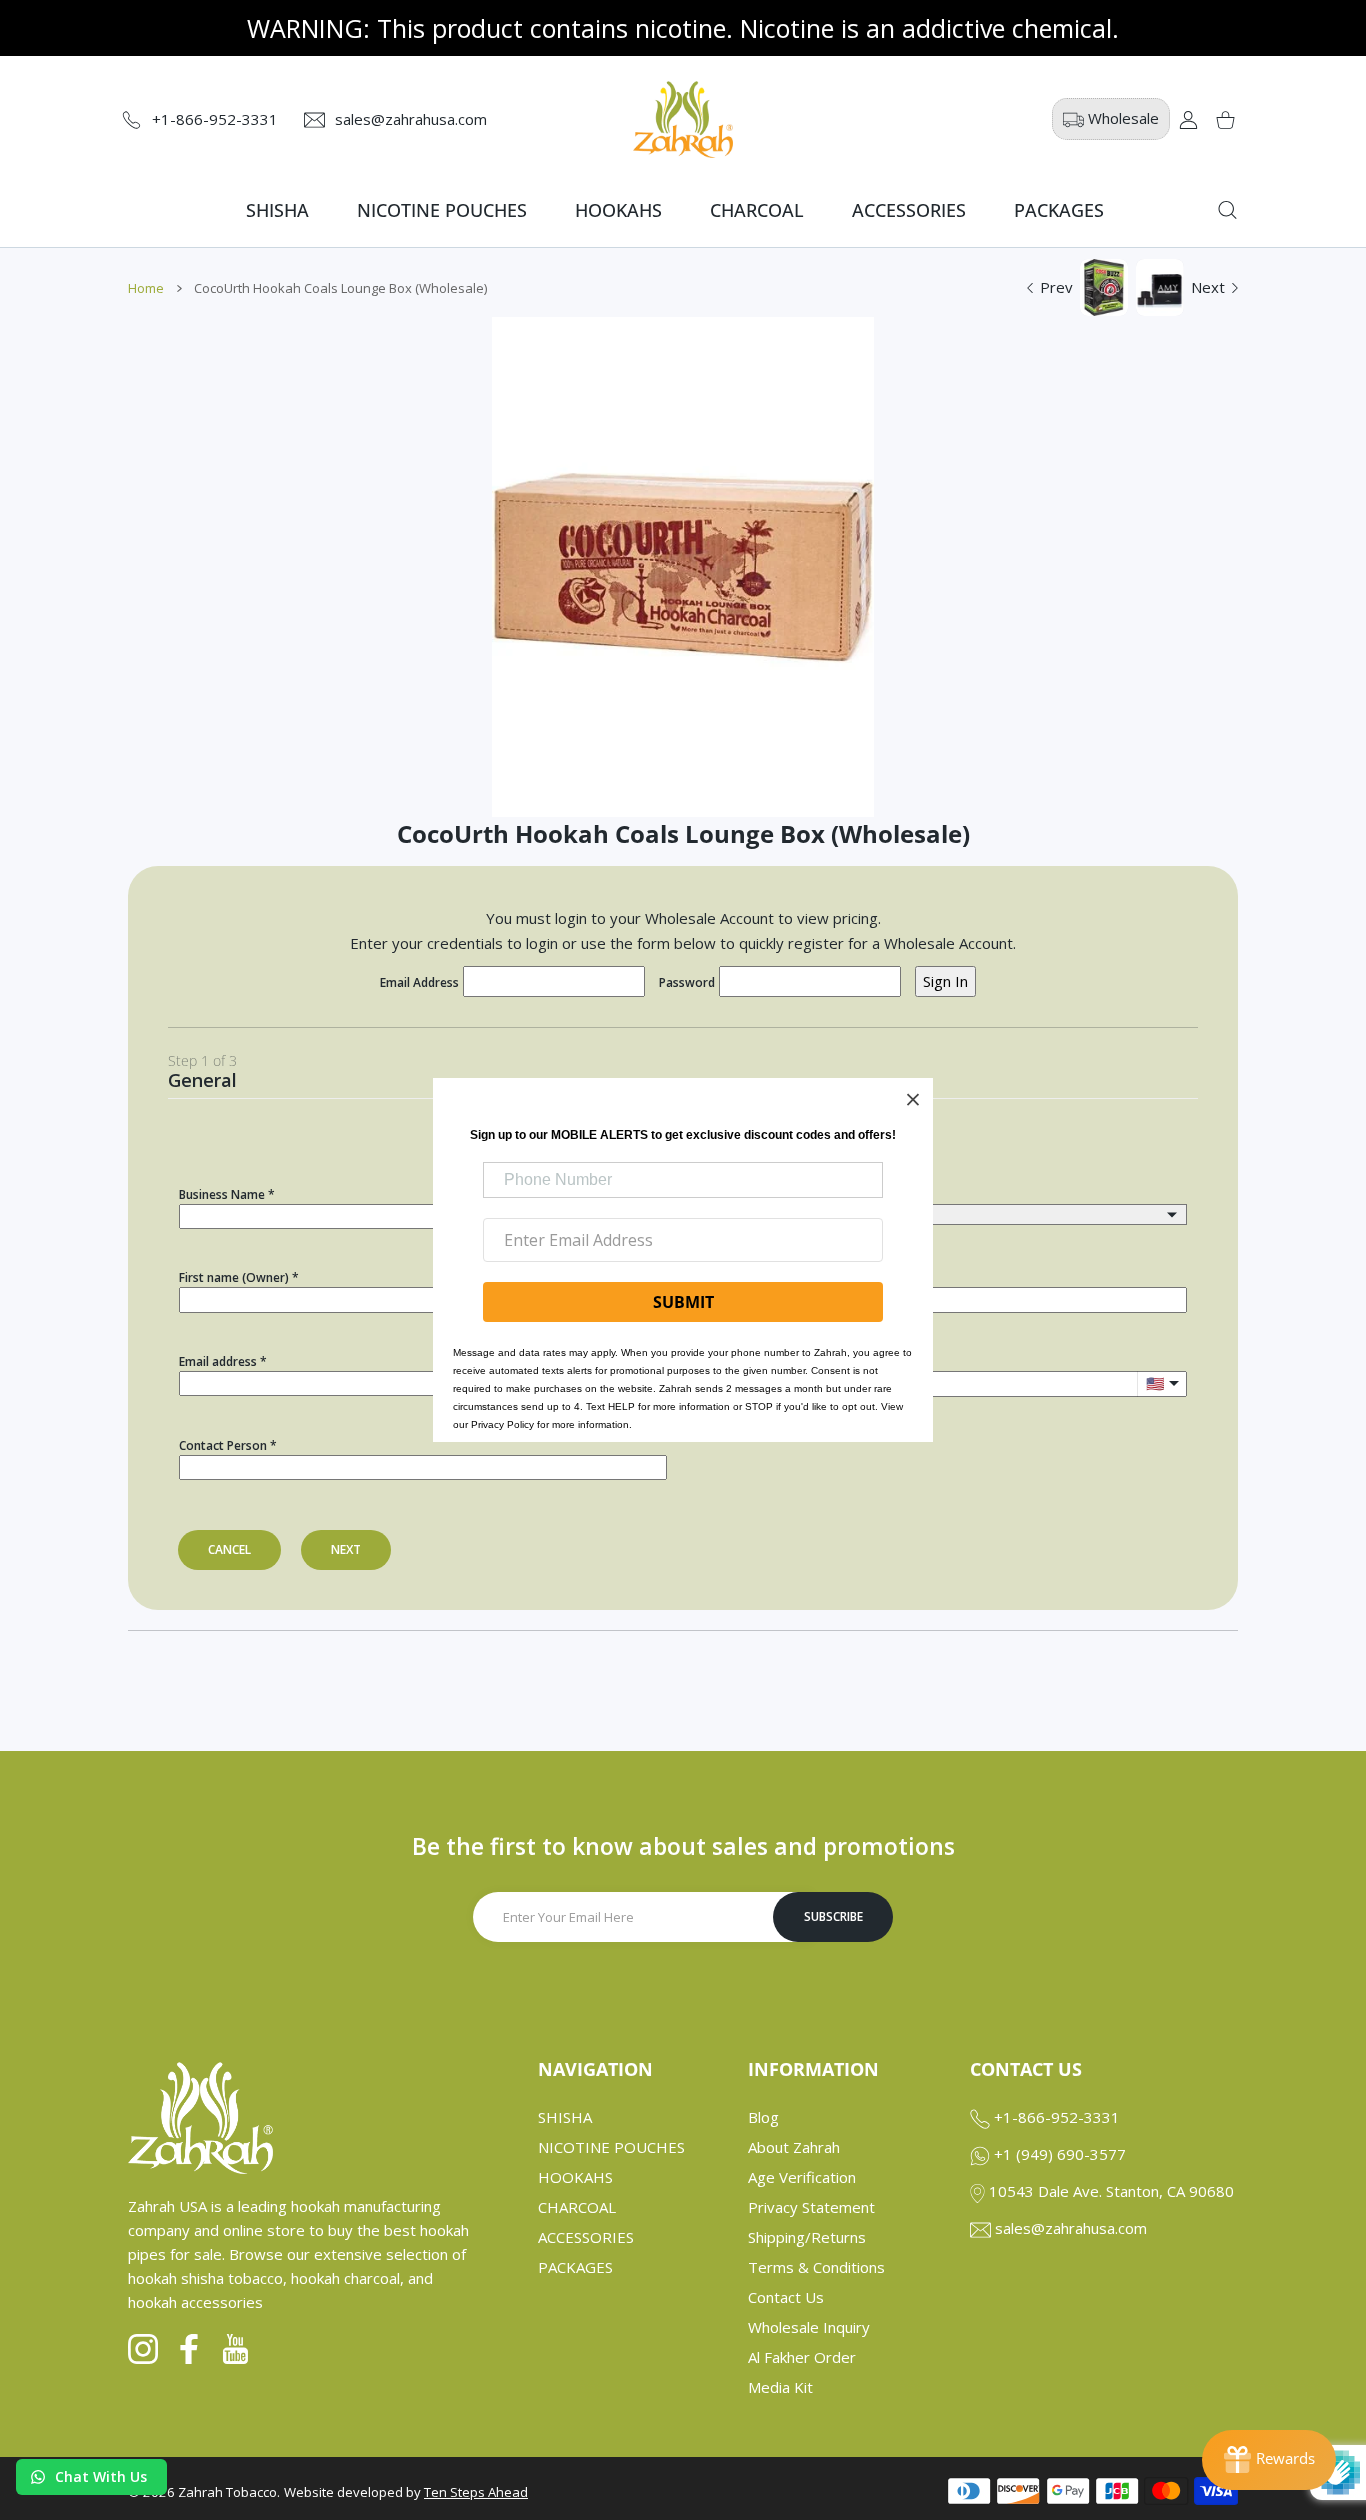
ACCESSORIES (586, 2237)
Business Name (222, 1194)
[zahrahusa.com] (683, 119)
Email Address (419, 982)
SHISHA (565, 2117)
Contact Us (786, 2297)
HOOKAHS (575, 2177)
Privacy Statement (811, 2207)
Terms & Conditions (816, 2267)
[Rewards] (1269, 2460)
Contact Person (223, 1445)
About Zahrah (794, 2147)
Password (687, 982)
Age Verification (802, 2177)
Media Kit (780, 2387)
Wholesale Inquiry (809, 2327)
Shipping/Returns (807, 2237)
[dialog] (1227, 210)
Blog (763, 2117)
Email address (218, 1361)
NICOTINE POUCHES (611, 2147)
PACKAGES (575, 2267)
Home (146, 288)
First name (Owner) (234, 1277)
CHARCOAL (577, 2207)
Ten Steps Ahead (476, 2492)
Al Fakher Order (802, 2357)
